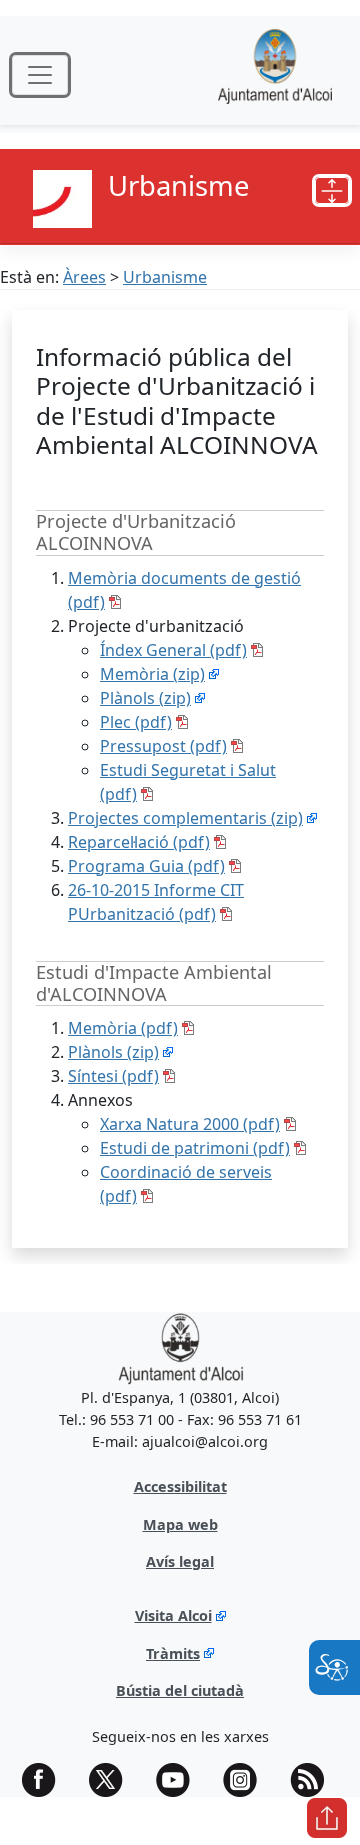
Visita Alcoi (173, 1615)
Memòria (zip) (152, 674)
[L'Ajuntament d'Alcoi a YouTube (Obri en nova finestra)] (180, 1780)
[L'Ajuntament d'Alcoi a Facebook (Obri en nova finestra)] (46, 1780)
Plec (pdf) (136, 722)
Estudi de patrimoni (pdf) (195, 1148)
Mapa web (180, 1524)
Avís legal (180, 1561)
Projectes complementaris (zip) (185, 818)
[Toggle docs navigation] (332, 191)
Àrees (84, 277)
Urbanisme (165, 277)
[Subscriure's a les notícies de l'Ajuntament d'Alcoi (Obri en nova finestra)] (314, 1780)
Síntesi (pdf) (113, 1076)
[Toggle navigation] (40, 75)
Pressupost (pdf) (163, 746)
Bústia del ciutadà (180, 1690)
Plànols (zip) (145, 698)
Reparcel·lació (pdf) (139, 842)
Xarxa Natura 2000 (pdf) (190, 1124)
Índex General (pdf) (173, 650)
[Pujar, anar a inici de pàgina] (327, 1818)
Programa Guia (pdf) (146, 866)
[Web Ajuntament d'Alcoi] (275, 74)
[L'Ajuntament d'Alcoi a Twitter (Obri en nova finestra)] (113, 1780)
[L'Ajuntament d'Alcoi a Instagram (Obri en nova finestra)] (247, 1780)
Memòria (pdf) (123, 1028)
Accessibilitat (180, 1486)
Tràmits (173, 1653)
